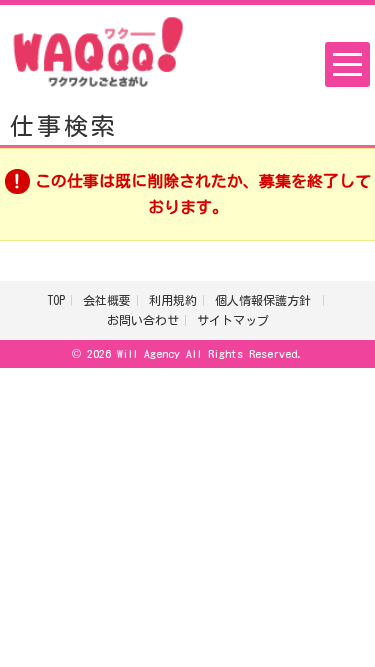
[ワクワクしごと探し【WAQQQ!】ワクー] (98, 50)
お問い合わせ (143, 320)
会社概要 (107, 300)
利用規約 (173, 300)
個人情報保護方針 (266, 300)
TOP (56, 300)
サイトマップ (233, 320)
